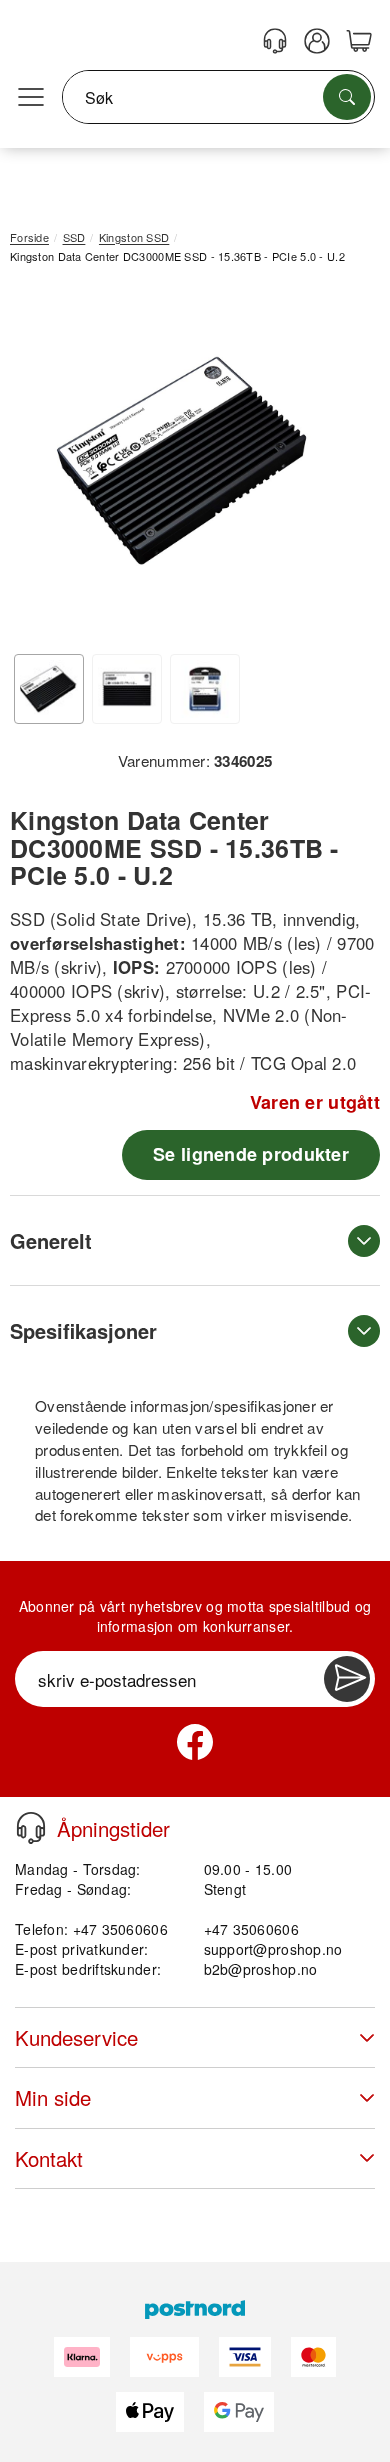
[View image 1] (49, 689)
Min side (53, 2097)
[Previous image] (40, 466)
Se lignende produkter (251, 1154)
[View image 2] (127, 689)
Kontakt (49, 2158)
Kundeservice (76, 2037)
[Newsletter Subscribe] (347, 1679)
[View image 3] (205, 689)
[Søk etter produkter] (347, 97)
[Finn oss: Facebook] (195, 1742)
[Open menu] (31, 98)
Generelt (51, 1240)
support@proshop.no (273, 1949)
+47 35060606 (251, 1929)
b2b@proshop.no (261, 1969)
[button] (187, 461)
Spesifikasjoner (83, 1330)
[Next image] (335, 466)
